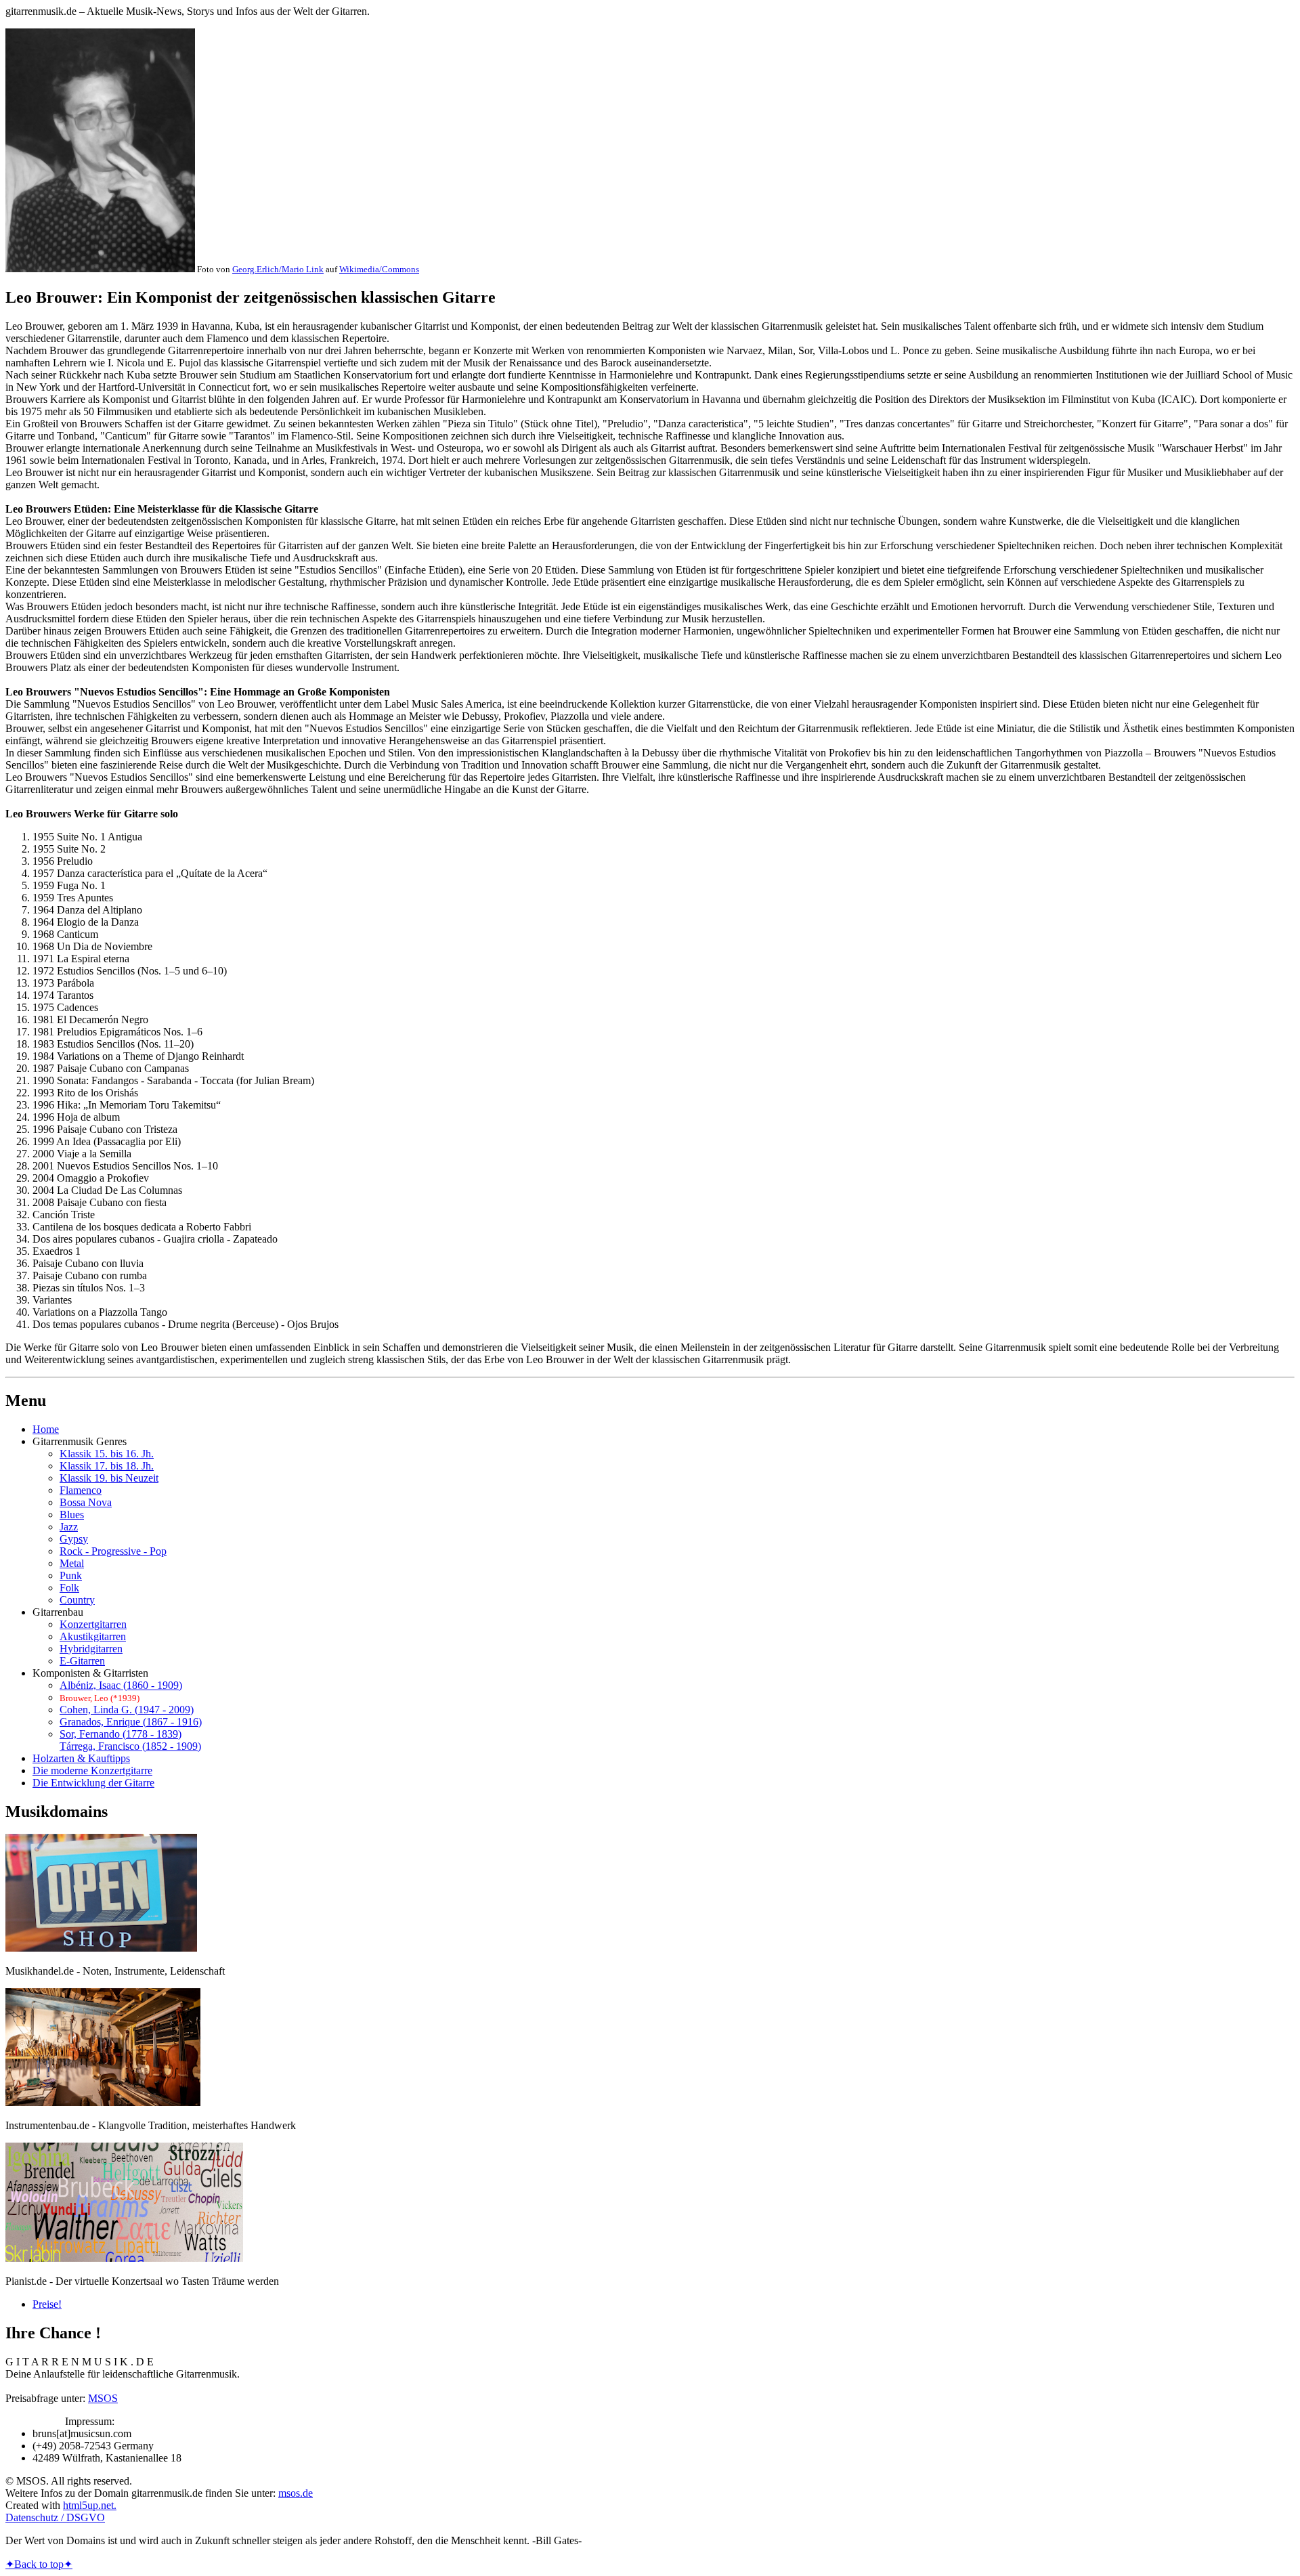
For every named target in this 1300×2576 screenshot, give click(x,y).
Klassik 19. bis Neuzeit (109, 1478)
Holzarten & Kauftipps (81, 1758)
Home (46, 1429)
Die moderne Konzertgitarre (92, 1770)
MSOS (103, 2398)
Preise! (47, 2304)
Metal (72, 1563)
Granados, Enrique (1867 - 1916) (131, 1722)
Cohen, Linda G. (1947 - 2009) (127, 1710)
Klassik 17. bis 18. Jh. (107, 1466)
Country (77, 1600)
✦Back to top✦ (39, 2564)
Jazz (69, 1527)
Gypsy (74, 1539)
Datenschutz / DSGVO (55, 2517)
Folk (69, 1588)
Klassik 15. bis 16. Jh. (107, 1454)
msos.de (296, 2493)
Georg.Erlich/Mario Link (278, 269)
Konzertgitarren (93, 1624)
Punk (71, 1575)
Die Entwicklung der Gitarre (93, 1783)
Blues (72, 1515)
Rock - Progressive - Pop (113, 1551)
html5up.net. (90, 2505)
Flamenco (81, 1490)
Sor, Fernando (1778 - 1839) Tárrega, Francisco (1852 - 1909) (130, 1740)
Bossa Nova (86, 1502)
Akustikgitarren (93, 1636)
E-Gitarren (82, 1661)
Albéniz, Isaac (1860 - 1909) (121, 1685)
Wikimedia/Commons (379, 269)
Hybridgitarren (91, 1649)
